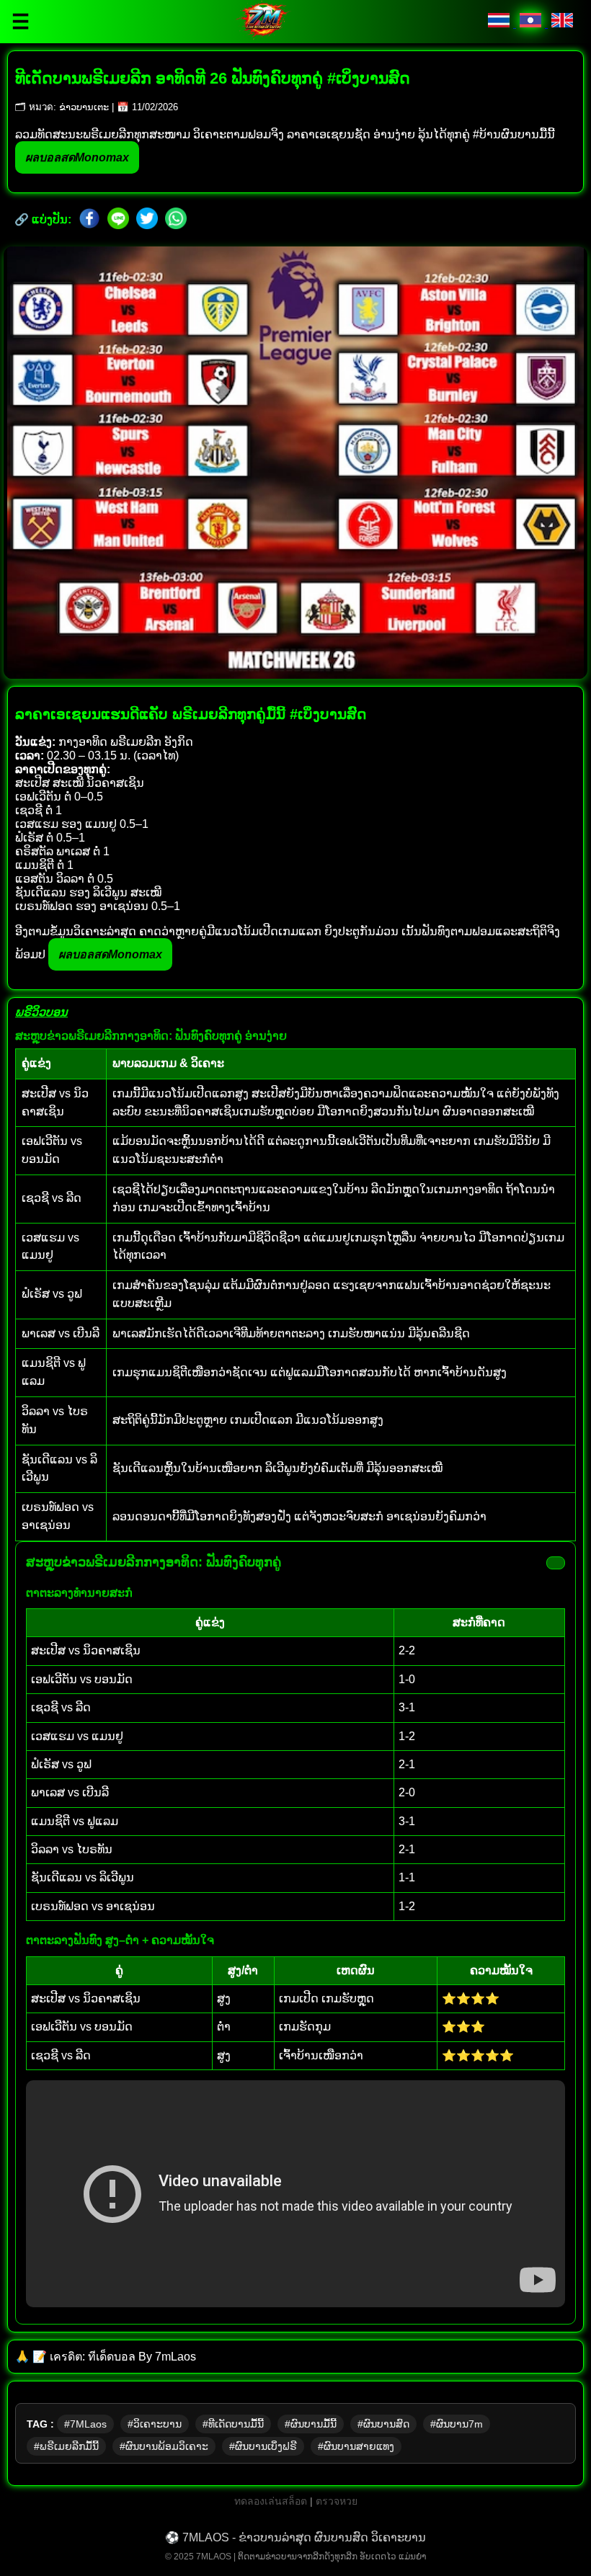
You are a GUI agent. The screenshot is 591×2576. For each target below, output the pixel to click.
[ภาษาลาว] (532, 23)
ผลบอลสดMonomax (77, 157)
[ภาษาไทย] (500, 23)
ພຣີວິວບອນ (41, 1012)
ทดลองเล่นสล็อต (272, 2501)
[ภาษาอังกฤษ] (562, 23)
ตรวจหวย (337, 2501)
